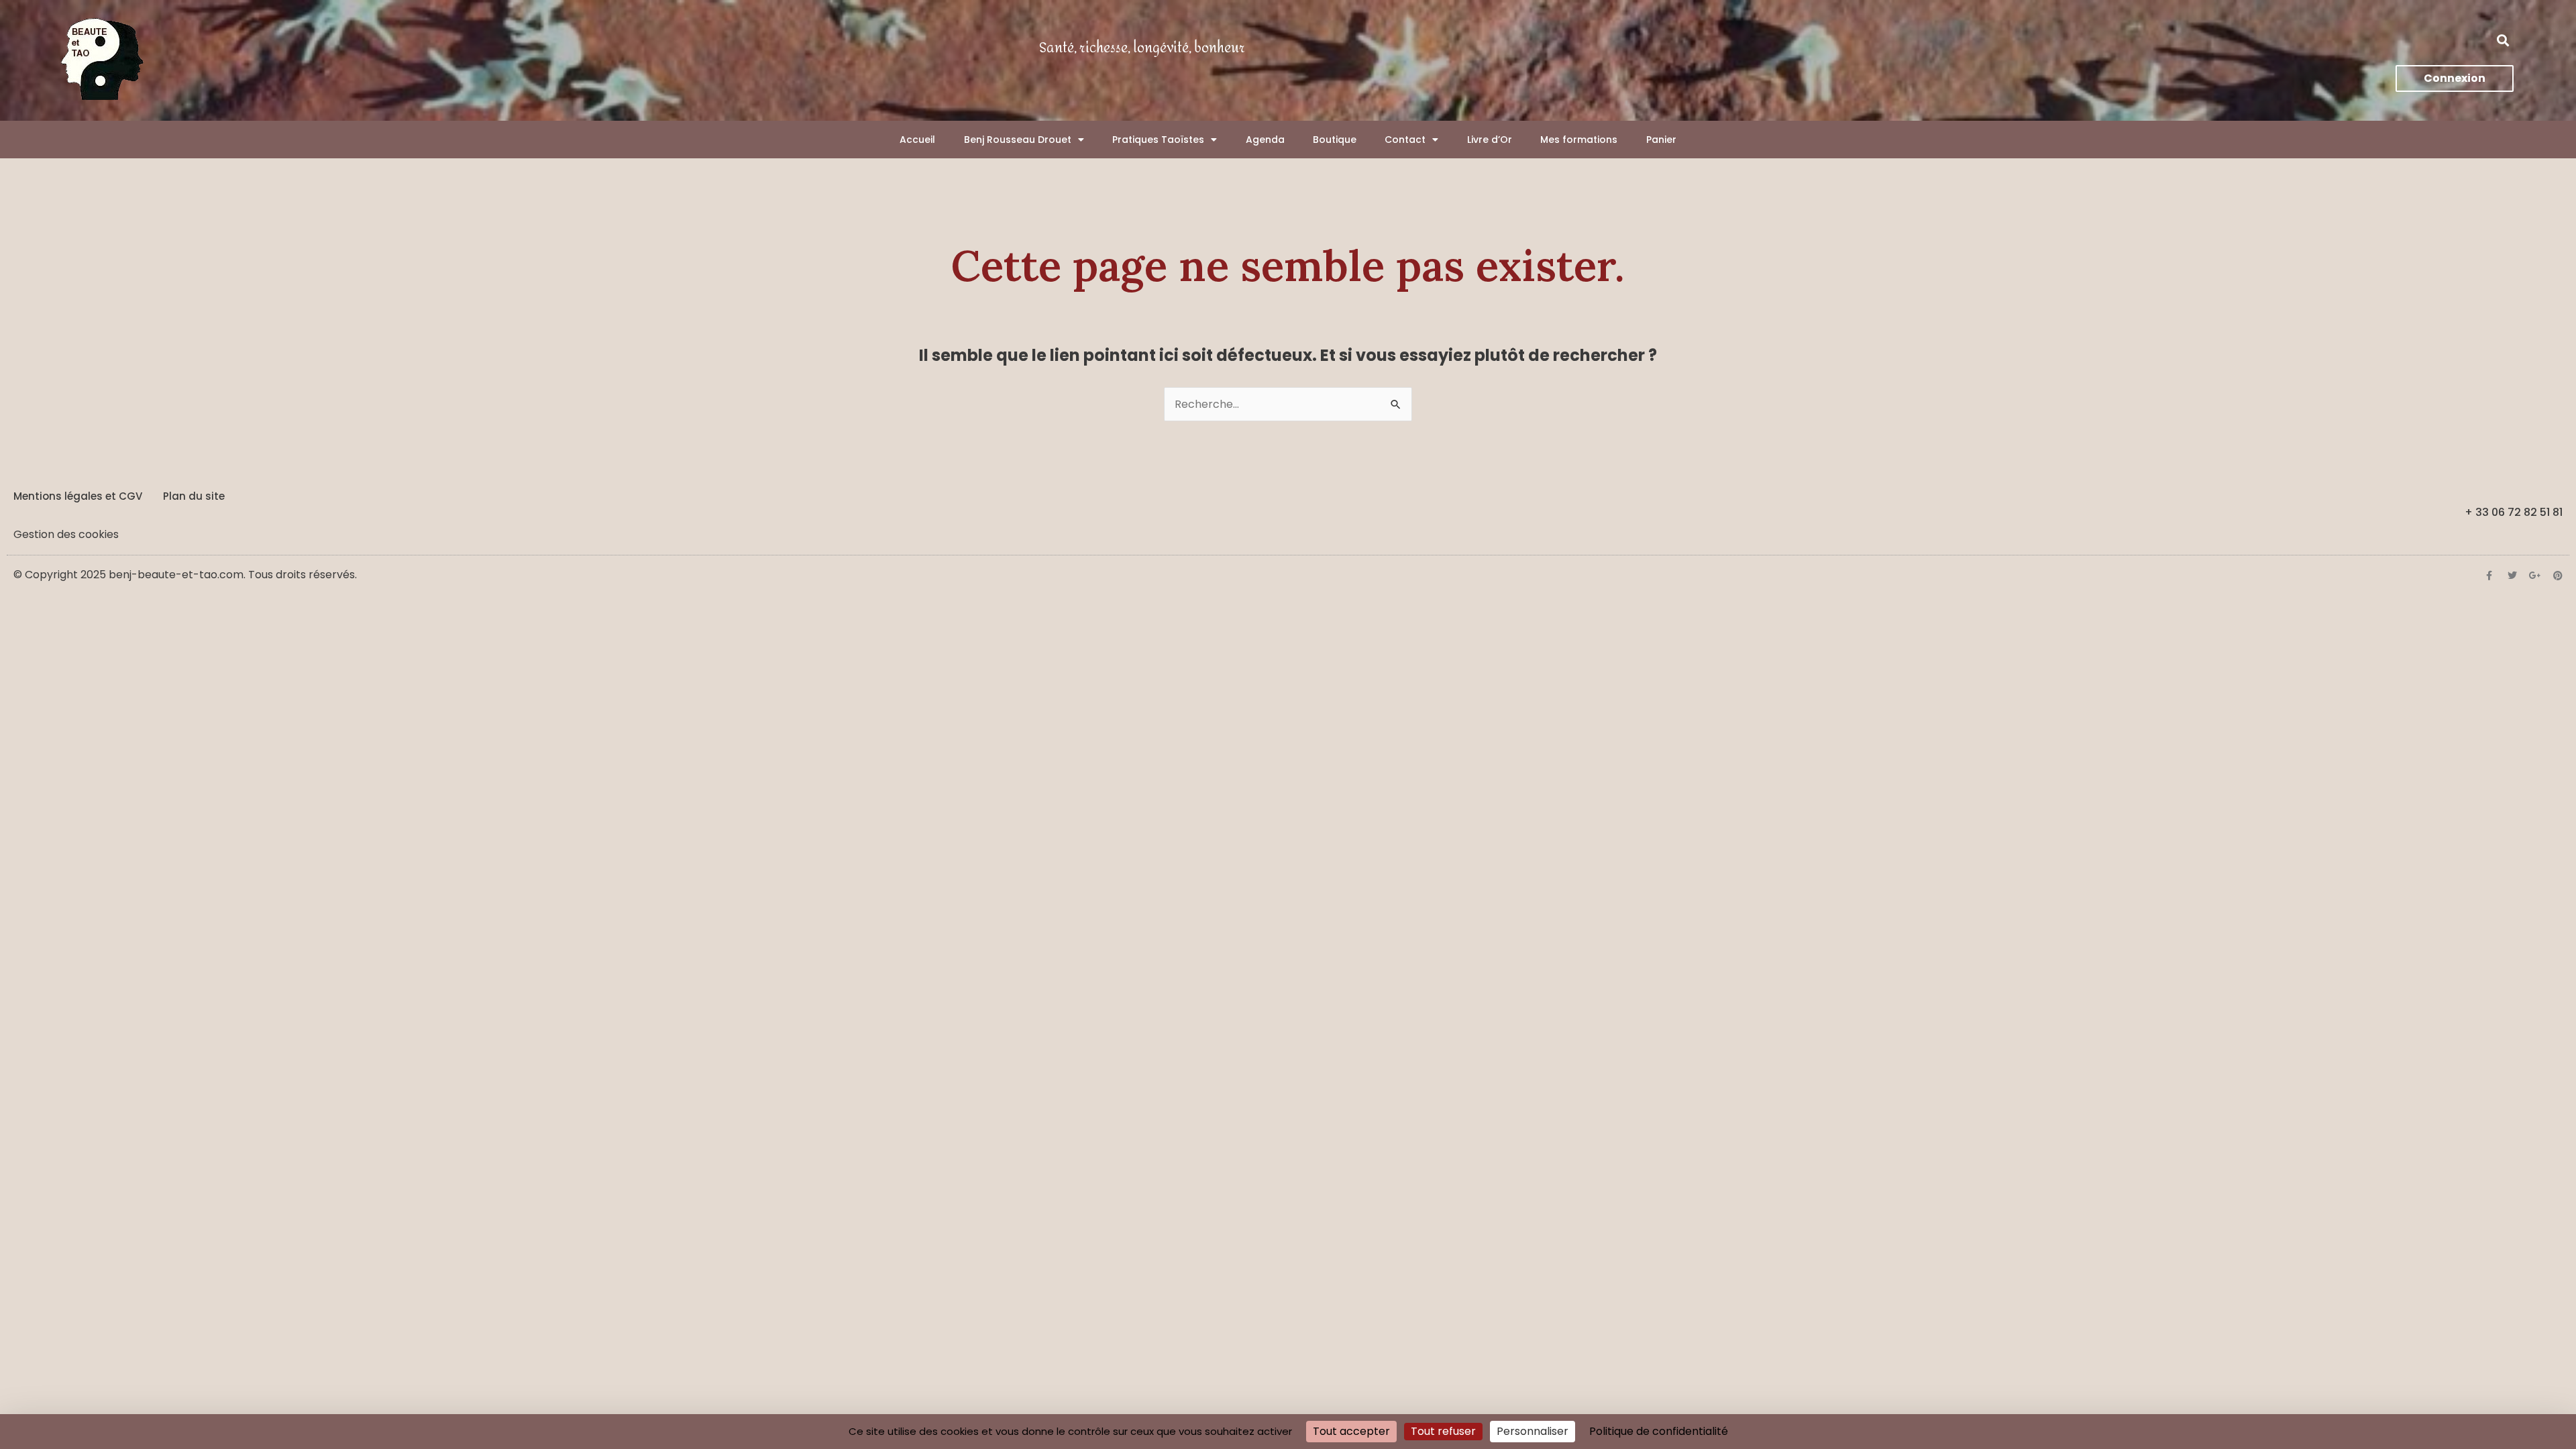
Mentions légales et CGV (78, 496)
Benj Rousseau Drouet (1018, 140)
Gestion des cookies (66, 534)
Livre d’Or (1490, 140)
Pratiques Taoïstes (1158, 140)
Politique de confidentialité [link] (1659, 1431)
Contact (1405, 140)
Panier (1661, 140)
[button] (2503, 41)
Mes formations (1579, 140)
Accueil (917, 140)
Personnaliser (1533, 1431)
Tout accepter (1351, 1431)
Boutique (1335, 140)
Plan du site (194, 496)
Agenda (1265, 140)
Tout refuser (1443, 1431)
